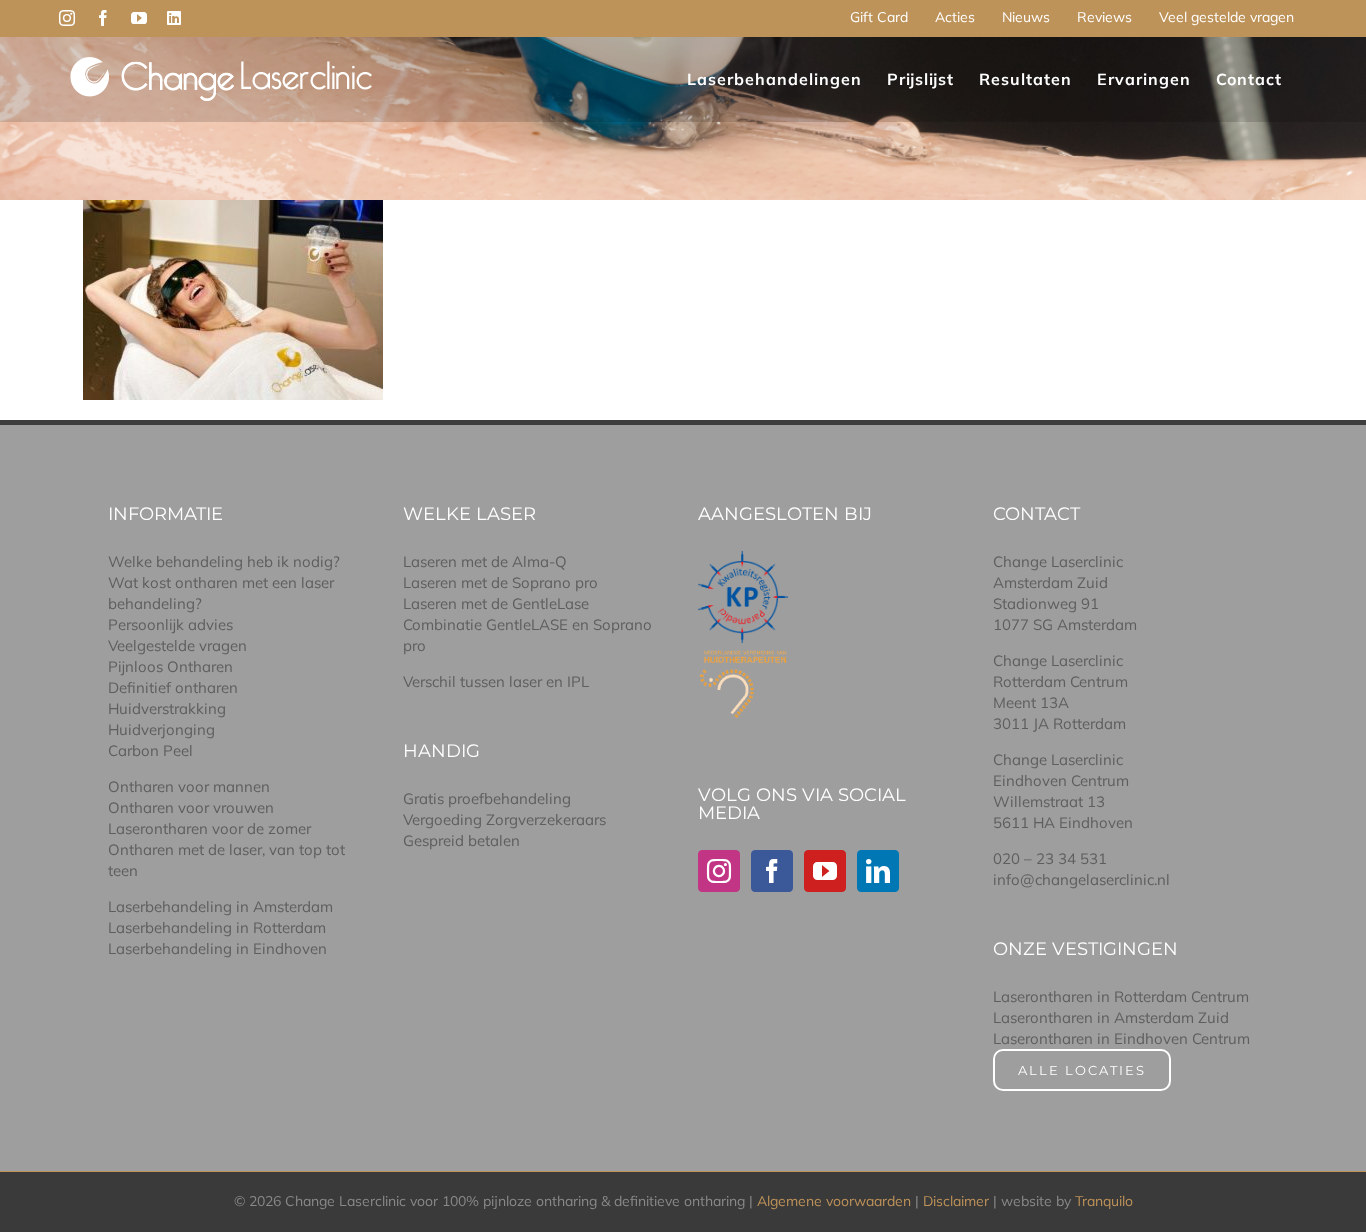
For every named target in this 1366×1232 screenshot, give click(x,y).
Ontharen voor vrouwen (191, 807)
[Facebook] (772, 871)
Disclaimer (956, 1201)
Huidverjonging (161, 729)
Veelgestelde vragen (177, 645)
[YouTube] (825, 871)
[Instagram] (719, 871)
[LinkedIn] (878, 871)
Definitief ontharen (173, 687)
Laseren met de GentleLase (496, 603)
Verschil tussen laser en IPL (496, 681)
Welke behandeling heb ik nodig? (224, 561)
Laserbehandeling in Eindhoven (217, 948)
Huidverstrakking (167, 708)
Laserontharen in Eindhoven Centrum (1121, 1038)
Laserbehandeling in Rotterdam (217, 927)
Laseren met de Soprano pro (500, 582)
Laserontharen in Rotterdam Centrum (1121, 996)
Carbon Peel (150, 750)
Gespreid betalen (461, 840)
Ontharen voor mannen (189, 786)
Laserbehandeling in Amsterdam (220, 906)
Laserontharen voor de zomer (209, 828)
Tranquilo (1104, 1201)
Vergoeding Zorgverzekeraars (504, 819)
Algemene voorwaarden (834, 1201)
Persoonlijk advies (170, 624)
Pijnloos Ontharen (170, 666)
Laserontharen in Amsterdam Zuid (1111, 1017)
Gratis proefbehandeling (487, 798)
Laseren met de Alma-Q (485, 561)
